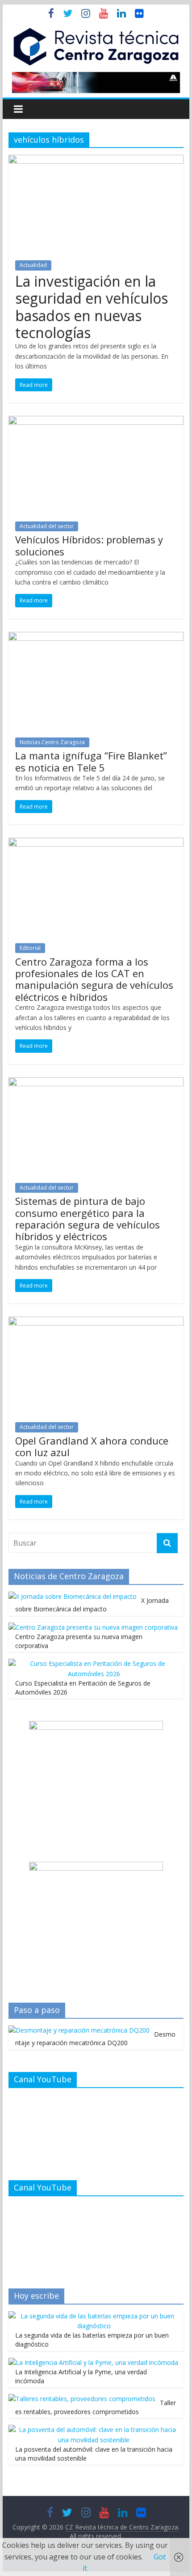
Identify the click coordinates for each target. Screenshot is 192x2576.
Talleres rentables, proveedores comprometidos (96, 2407)
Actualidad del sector (47, 526)
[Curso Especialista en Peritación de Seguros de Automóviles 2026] (94, 1663)
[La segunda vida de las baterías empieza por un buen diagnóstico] (94, 2316)
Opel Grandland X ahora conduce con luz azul (92, 1446)
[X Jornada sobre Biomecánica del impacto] (73, 1596)
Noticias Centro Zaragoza (52, 742)
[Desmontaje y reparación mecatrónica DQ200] (79, 2030)
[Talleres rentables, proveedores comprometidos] (82, 2399)
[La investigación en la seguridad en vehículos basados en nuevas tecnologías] (96, 160)
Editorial (30, 948)
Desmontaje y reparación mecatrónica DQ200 (95, 2039)
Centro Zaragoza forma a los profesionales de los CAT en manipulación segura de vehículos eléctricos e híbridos (94, 979)
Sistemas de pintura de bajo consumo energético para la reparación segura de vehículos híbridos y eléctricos (88, 1218)
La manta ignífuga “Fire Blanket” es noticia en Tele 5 (91, 761)
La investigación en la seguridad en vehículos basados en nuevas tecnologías (92, 307)
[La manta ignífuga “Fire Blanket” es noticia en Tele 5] (96, 637)
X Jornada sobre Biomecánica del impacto (92, 1605)
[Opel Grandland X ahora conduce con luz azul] (96, 1322)
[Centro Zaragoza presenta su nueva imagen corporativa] (93, 1627)
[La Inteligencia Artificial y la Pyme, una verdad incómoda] (93, 2362)
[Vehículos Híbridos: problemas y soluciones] (96, 421)
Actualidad (33, 265)
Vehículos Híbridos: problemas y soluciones (89, 545)
